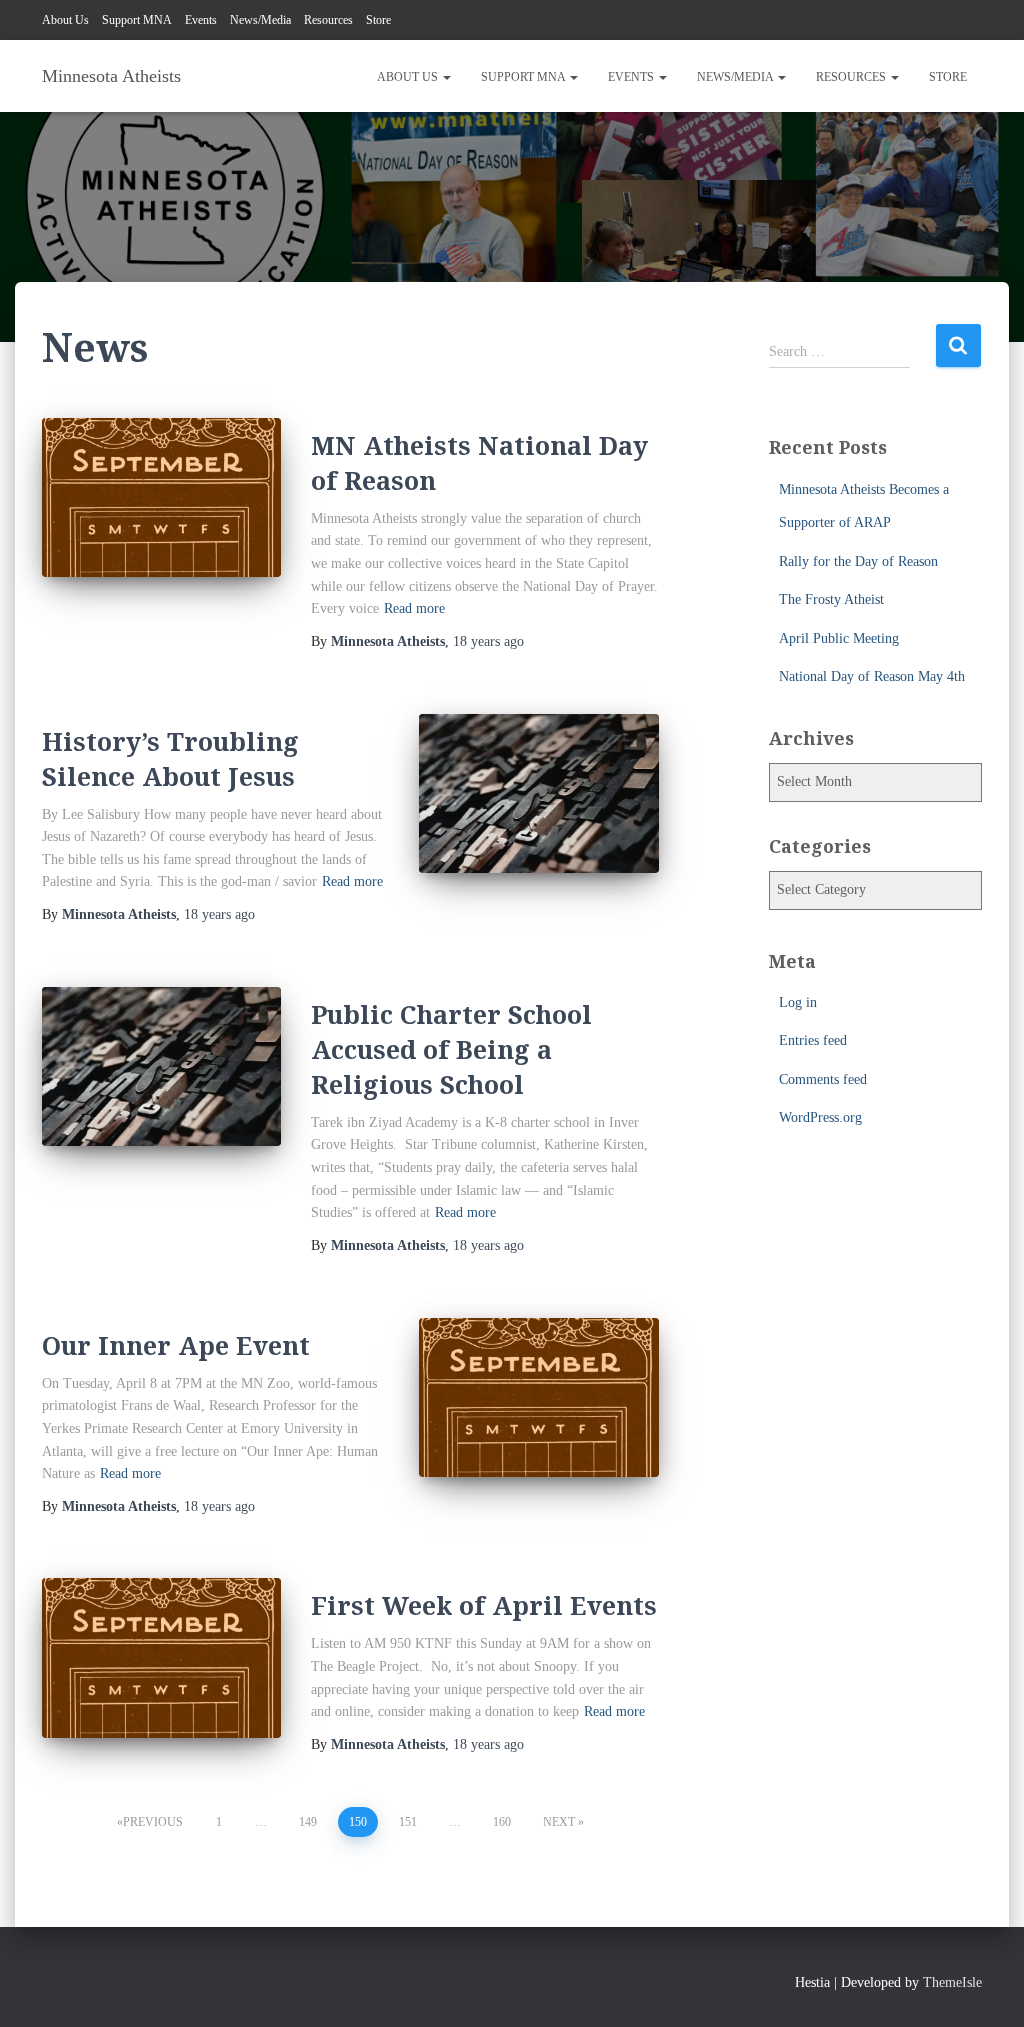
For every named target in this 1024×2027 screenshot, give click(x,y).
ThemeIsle (952, 1982)
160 (502, 1822)
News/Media (260, 20)
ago (488, 641)
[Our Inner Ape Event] (538, 1398)
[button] (446, 77)
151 (408, 1822)
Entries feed (813, 1040)
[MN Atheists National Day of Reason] (161, 498)
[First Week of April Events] (161, 1658)
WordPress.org (820, 1117)
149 (308, 1822)
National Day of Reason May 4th (872, 676)
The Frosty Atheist (831, 599)
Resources (328, 20)
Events (201, 20)
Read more (414, 608)
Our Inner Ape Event (176, 1345)
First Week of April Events (484, 1605)
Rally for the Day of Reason (858, 561)
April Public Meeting (839, 638)
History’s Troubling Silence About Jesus (170, 758)
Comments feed (823, 1079)
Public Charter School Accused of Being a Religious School (451, 1049)
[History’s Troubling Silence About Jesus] (538, 794)
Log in (798, 1002)
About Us (65, 20)
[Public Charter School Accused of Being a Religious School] (161, 1067)
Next (559, 1822)
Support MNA (137, 20)
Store (378, 20)
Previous (153, 1822)
